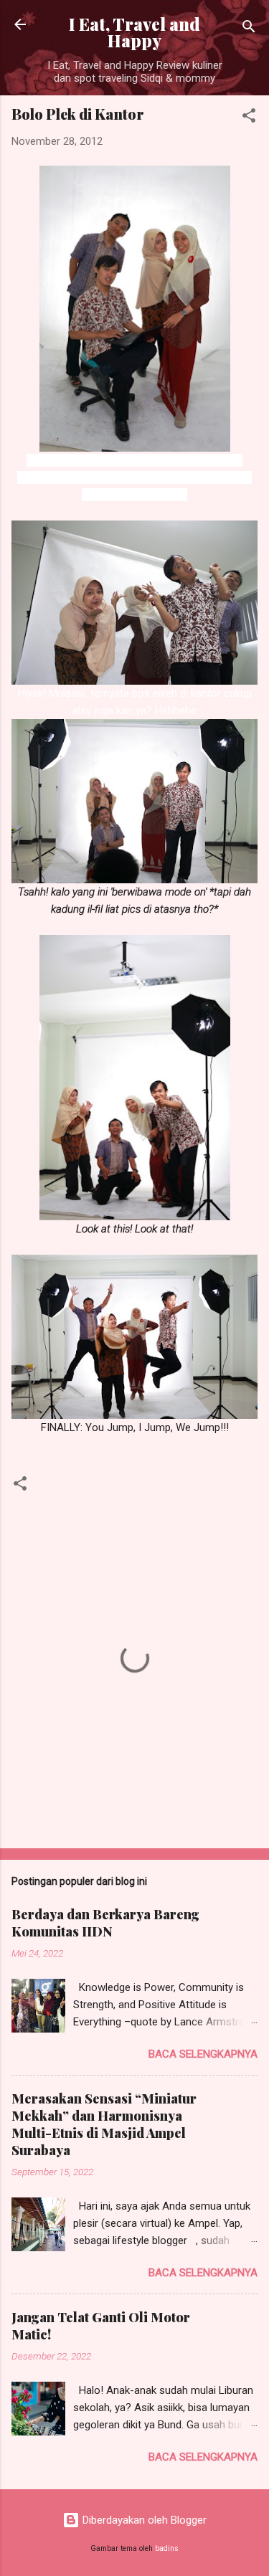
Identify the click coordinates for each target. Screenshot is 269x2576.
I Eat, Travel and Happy (134, 32)
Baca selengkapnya (203, 2054)
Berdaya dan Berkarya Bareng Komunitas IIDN (105, 1923)
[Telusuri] (249, 29)
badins (167, 2548)
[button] (249, 118)
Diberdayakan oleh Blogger (143, 2520)
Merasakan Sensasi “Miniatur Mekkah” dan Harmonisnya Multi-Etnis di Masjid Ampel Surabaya (104, 2124)
